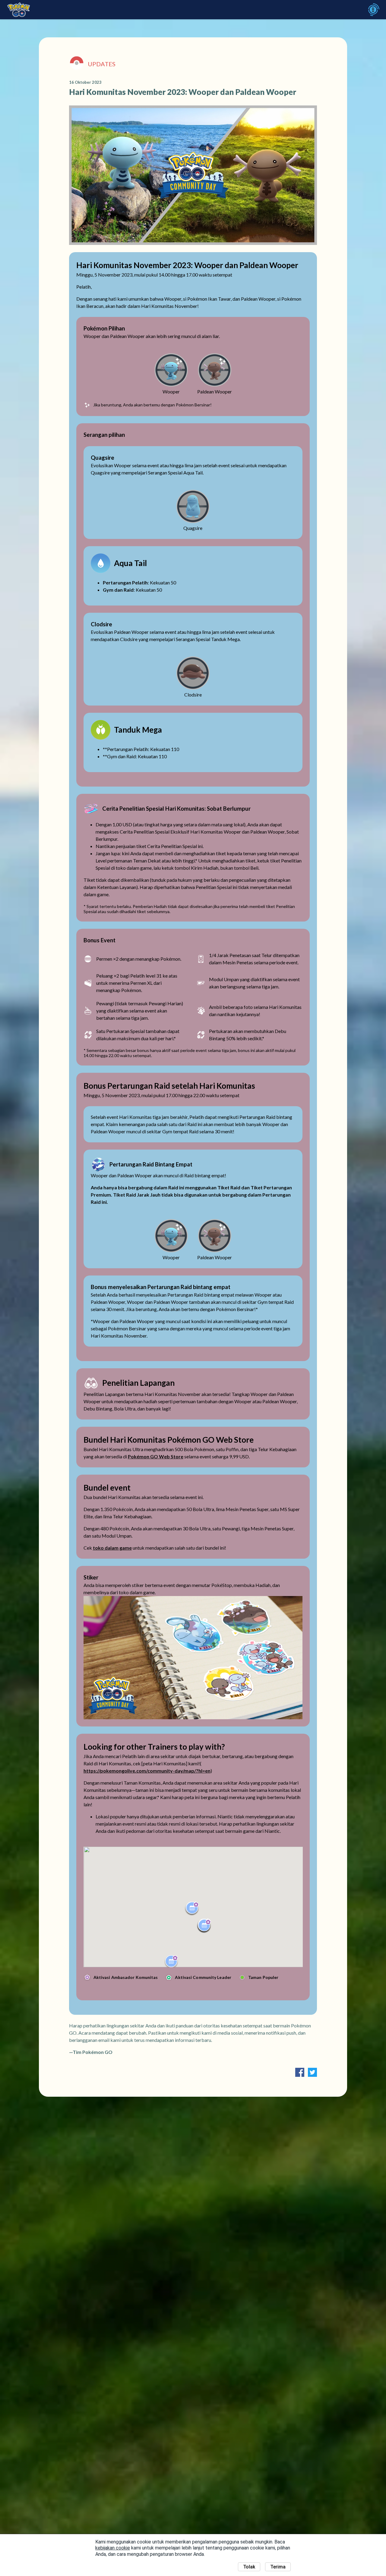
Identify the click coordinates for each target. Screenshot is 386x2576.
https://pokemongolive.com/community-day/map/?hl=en (147, 1771)
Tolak (249, 2567)
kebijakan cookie (113, 2548)
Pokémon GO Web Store (156, 1456)
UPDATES (102, 64)
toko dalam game (112, 1548)
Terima (278, 2567)
